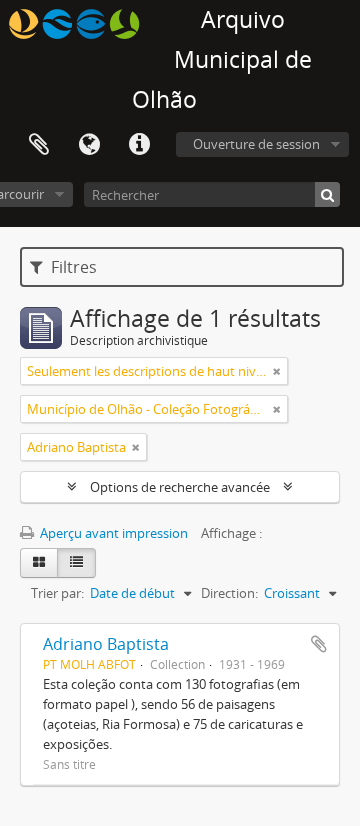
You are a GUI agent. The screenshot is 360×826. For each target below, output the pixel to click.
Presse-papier (39, 145)
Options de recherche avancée (180, 487)
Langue (89, 145)
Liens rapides (139, 145)
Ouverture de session (256, 144)
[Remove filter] (277, 371)
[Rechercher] (327, 194)
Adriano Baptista (106, 644)
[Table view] (76, 563)
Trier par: (57, 593)
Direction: (229, 593)
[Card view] (39, 563)
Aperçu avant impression (112, 533)
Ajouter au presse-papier (319, 644)
